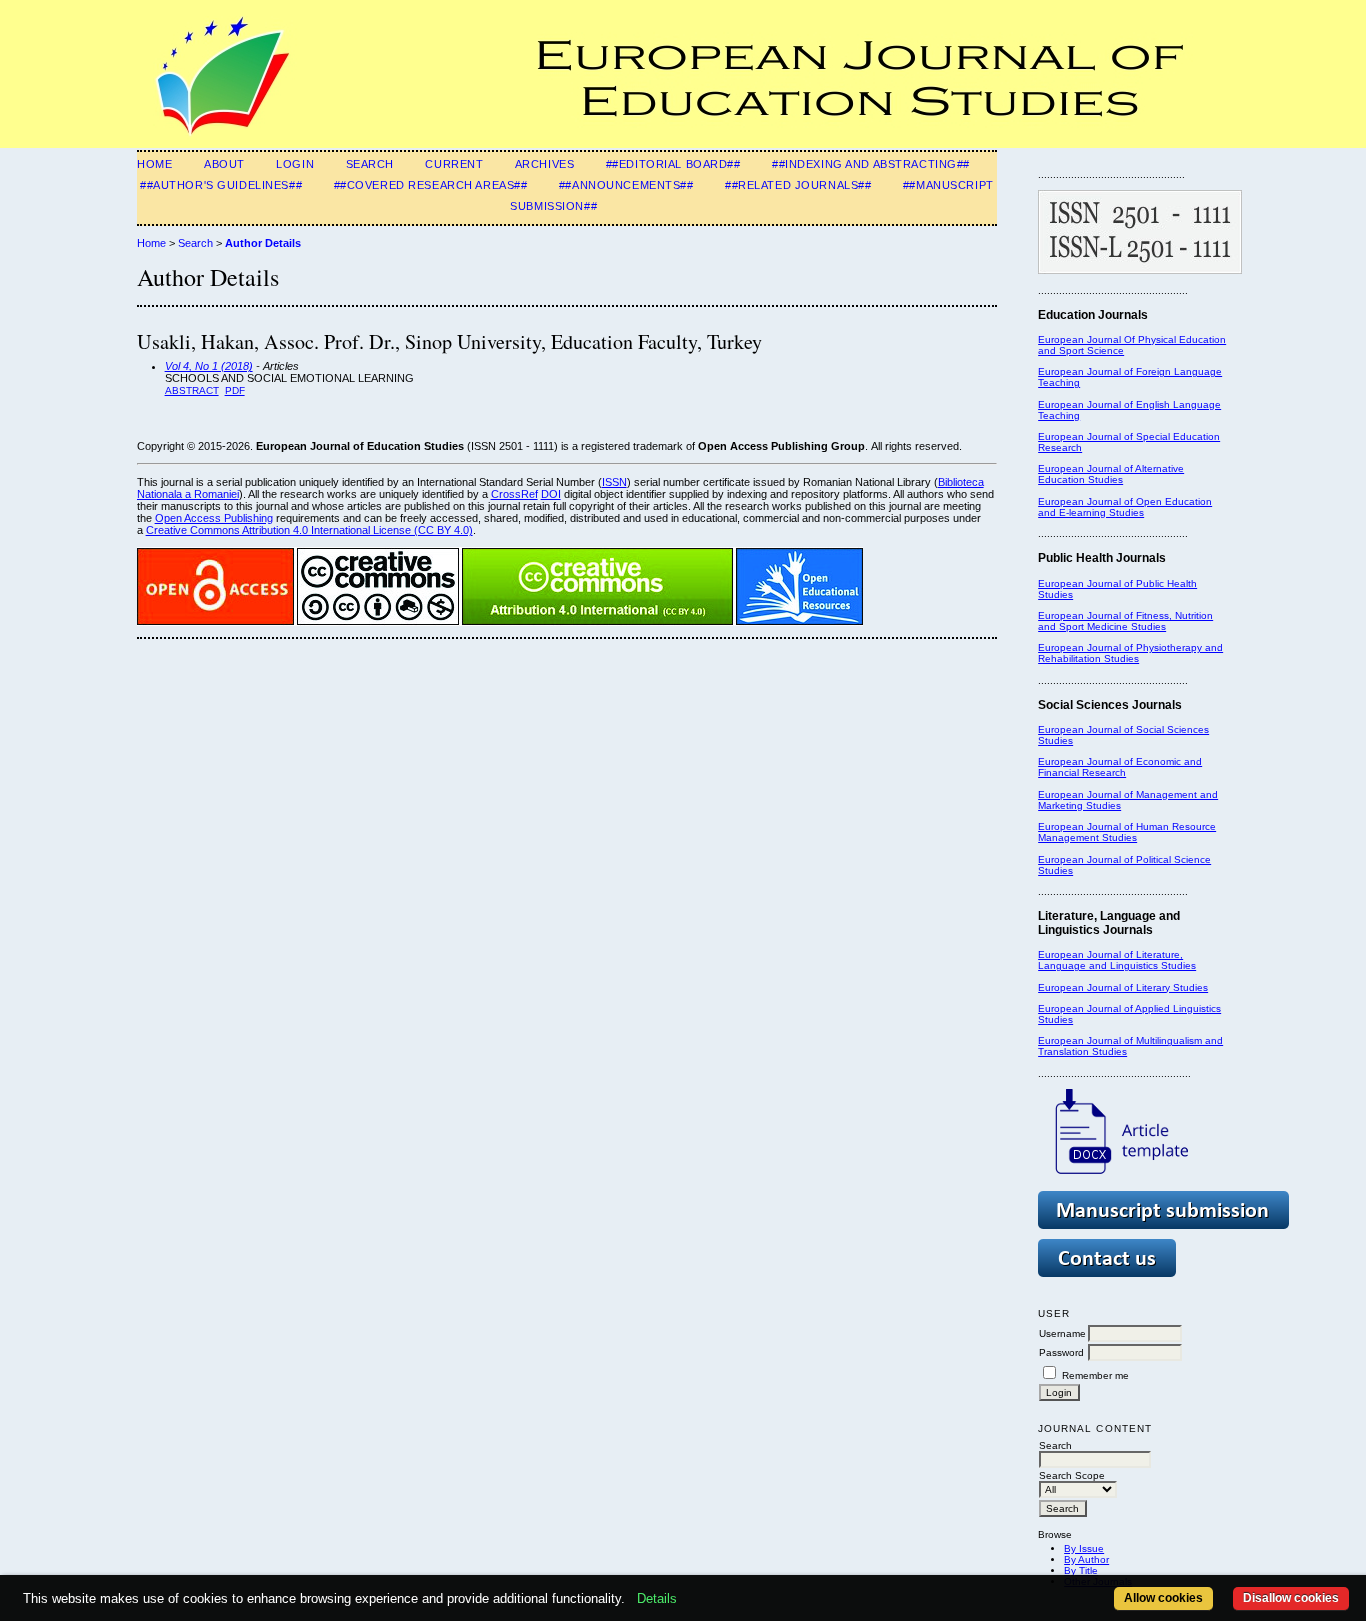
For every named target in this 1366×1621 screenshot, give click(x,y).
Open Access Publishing (214, 518)
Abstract (192, 390)
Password (1061, 1352)
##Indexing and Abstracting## (871, 164)
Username (1062, 1333)
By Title (1081, 1570)
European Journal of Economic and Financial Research (1120, 767)
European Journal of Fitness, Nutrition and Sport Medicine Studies (1125, 621)
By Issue (1084, 1548)
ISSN (614, 482)
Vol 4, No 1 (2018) (209, 366)
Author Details (263, 243)
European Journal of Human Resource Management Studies (1127, 832)
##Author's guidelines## (221, 185)
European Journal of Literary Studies (1123, 987)
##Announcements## (626, 185)
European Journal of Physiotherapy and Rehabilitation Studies (1130, 653)
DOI (551, 494)
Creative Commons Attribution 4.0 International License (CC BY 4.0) (309, 530)
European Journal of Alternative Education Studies (1111, 474)
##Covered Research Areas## (431, 185)
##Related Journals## (798, 185)
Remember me (1095, 1375)
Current (454, 164)
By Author (1086, 1559)
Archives (545, 164)
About (224, 164)
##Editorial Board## (673, 164)
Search (370, 164)
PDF (235, 390)
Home (154, 164)
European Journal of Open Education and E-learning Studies (1125, 507)
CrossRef (514, 494)
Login (295, 164)
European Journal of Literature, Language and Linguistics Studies (1117, 960)
